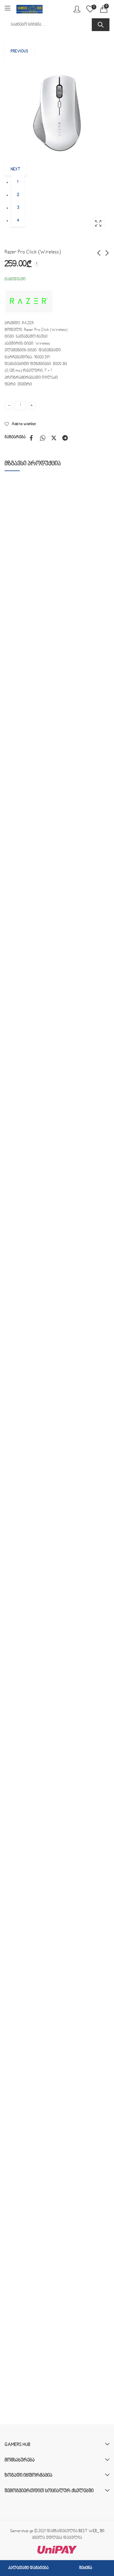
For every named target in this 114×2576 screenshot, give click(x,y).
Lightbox (98, 223)
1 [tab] (18, 182)
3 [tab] (18, 208)
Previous (19, 51)
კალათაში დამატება (28, 2568)
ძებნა (101, 25)
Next (16, 169)
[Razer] (29, 302)
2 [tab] (18, 195)
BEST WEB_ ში (91, 2531)
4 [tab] (18, 221)
